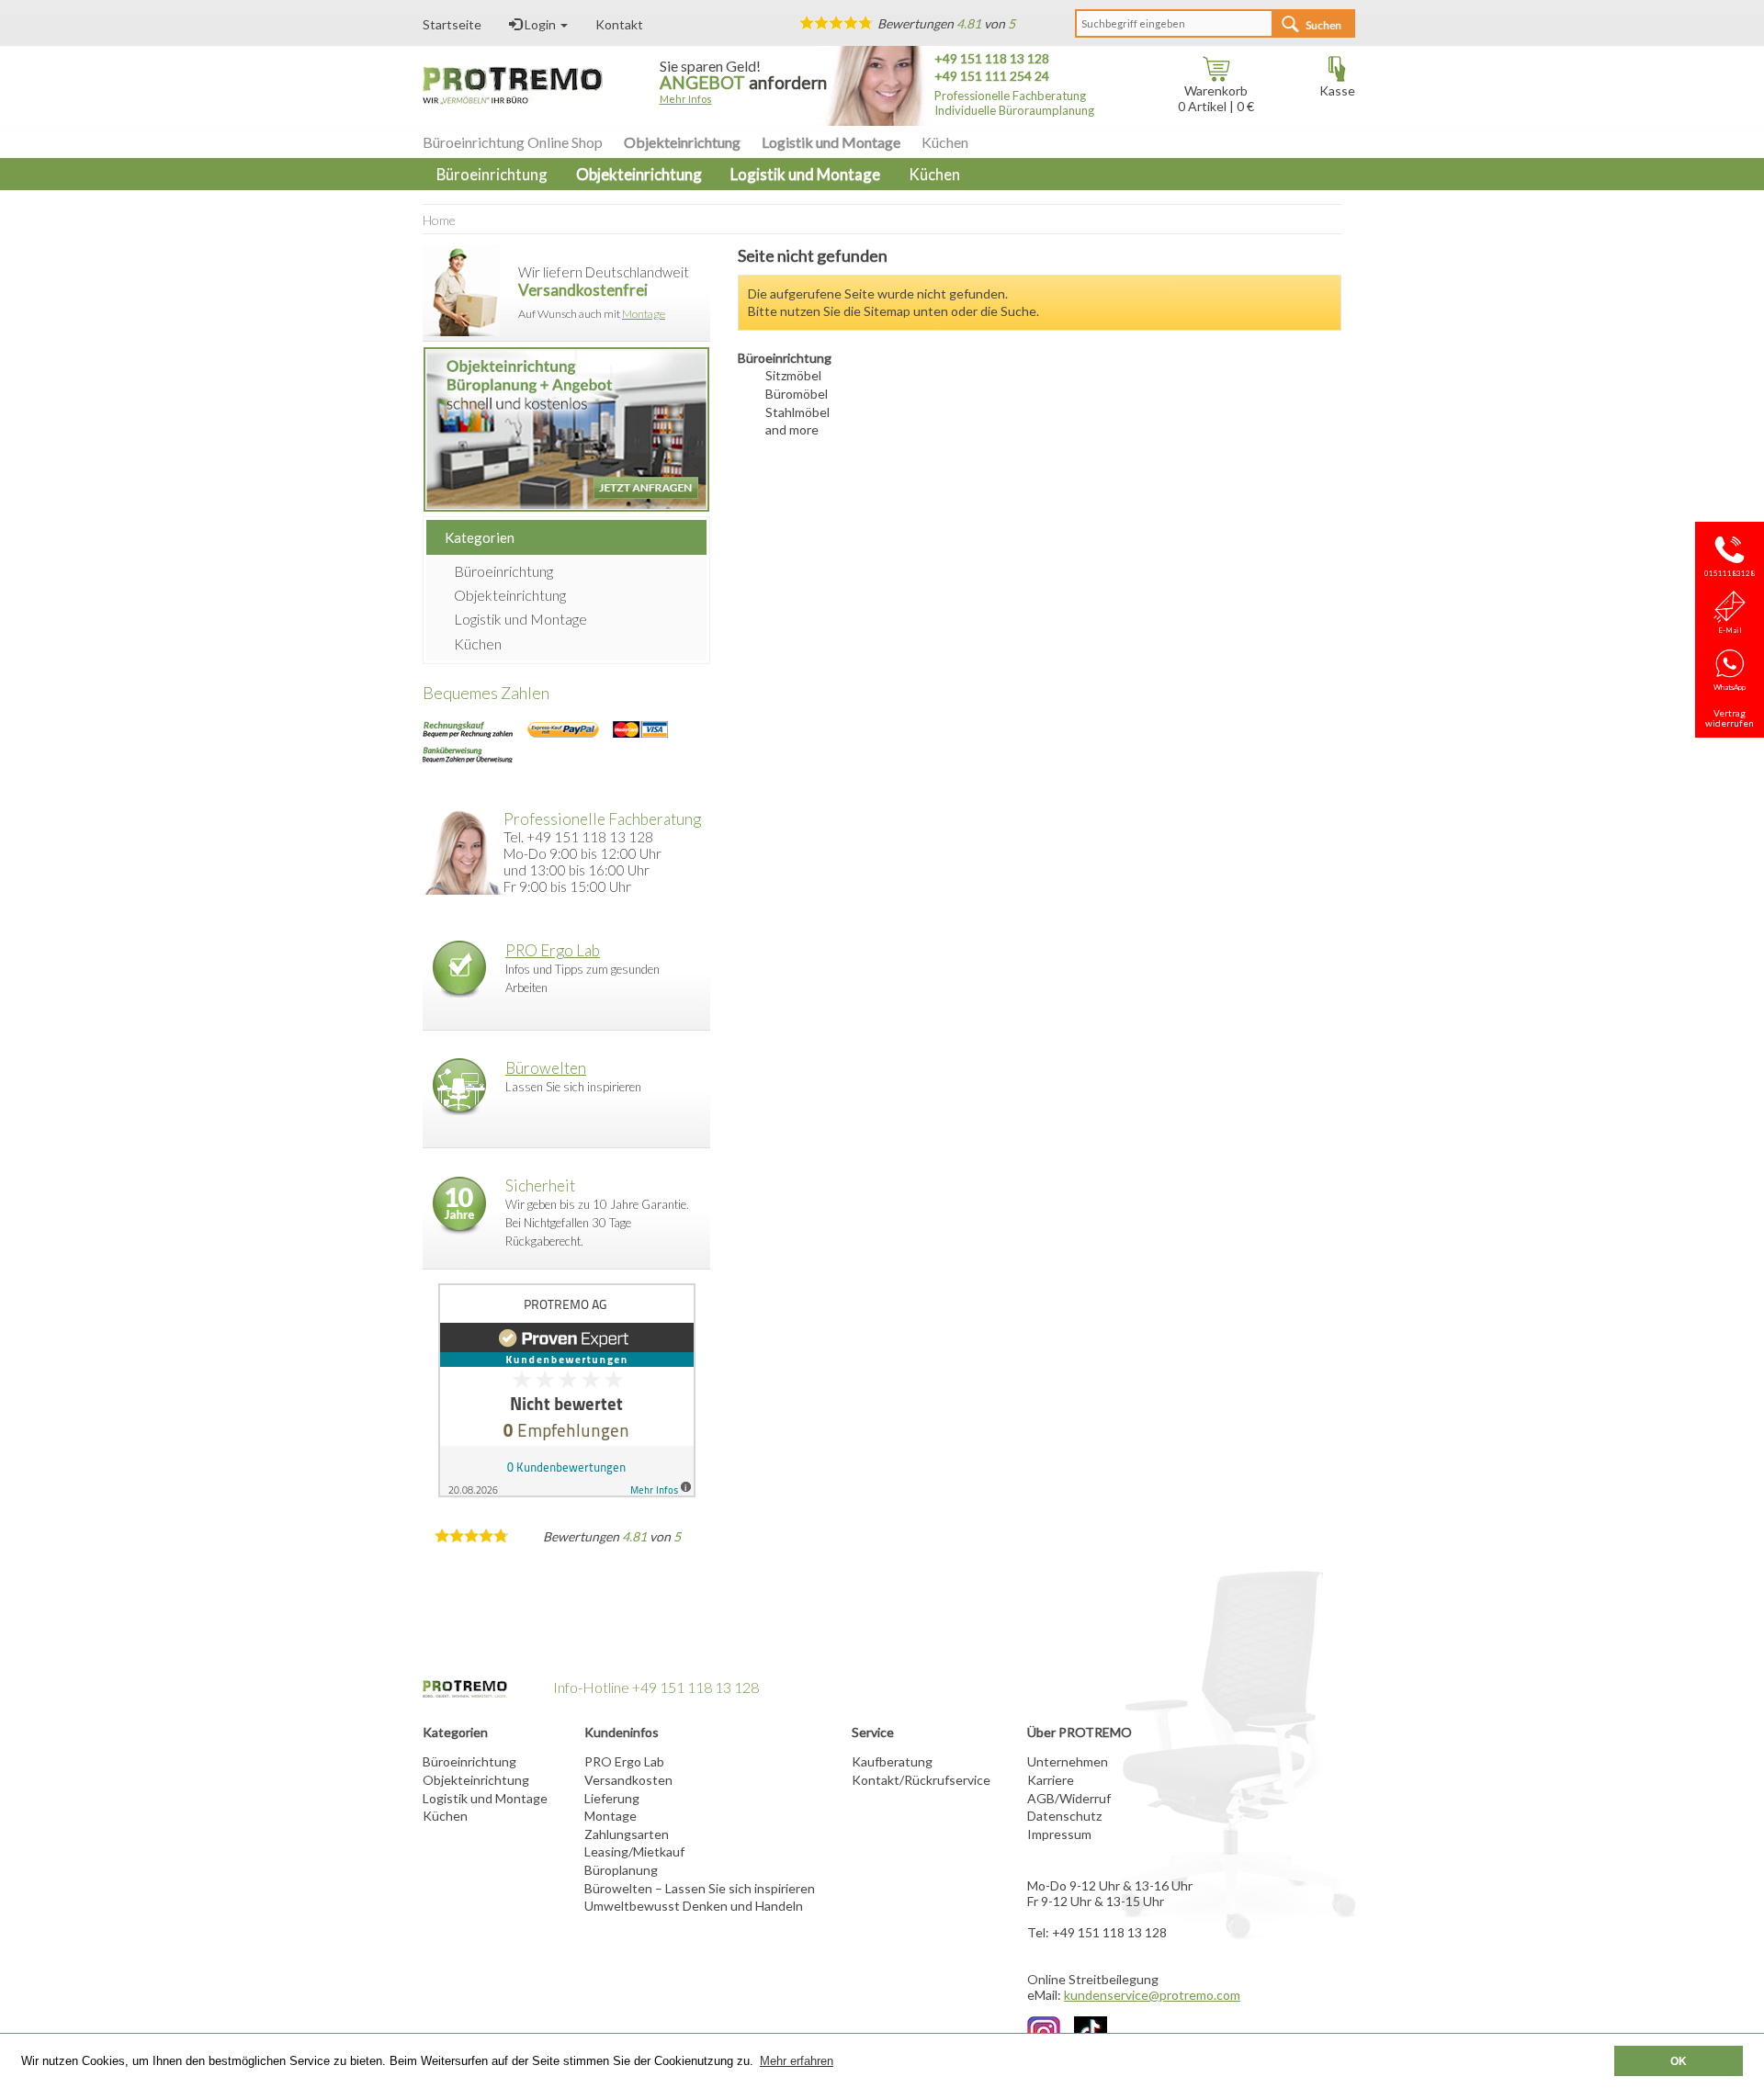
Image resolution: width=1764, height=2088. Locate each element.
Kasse (1337, 90)
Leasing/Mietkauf (634, 1851)
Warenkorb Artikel (1213, 98)
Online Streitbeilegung (1093, 1979)
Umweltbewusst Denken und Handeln (694, 1906)
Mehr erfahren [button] (797, 2061)
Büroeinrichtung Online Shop (513, 142)
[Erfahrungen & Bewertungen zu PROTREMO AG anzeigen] (566, 1390)
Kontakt (619, 24)
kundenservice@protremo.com (1152, 1995)
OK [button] (1679, 2061)
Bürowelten (546, 1068)
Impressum (1059, 1834)
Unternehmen (1068, 1761)
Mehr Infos (686, 99)
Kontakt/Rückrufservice (921, 1780)
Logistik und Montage (831, 142)
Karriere (1051, 1780)
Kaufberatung (892, 1761)
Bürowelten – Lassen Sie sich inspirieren (700, 1888)
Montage (644, 314)
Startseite (452, 24)
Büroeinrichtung (503, 571)
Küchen (945, 142)
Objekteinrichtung (682, 142)
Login (540, 24)
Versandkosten (628, 1780)
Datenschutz (1064, 1816)
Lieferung (612, 1798)
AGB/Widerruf (1069, 1798)
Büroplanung (621, 1870)
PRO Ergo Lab (553, 950)
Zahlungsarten (627, 1834)
